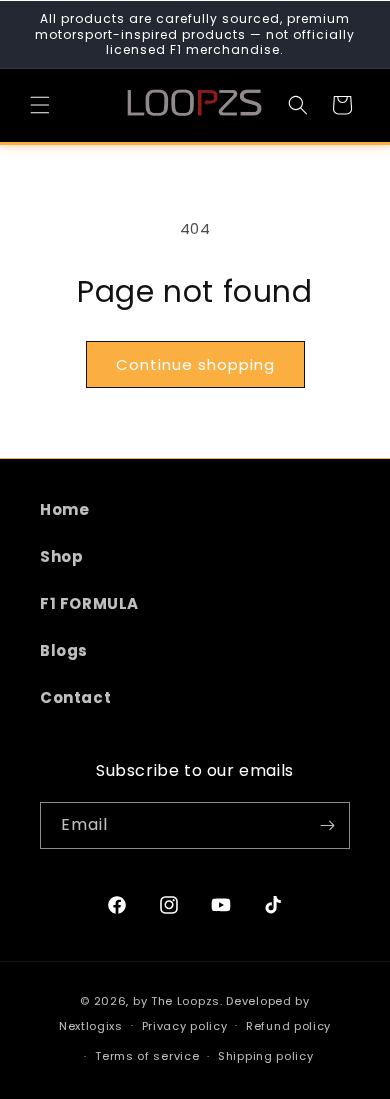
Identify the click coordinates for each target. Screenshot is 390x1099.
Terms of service (147, 1056)
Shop (61, 556)
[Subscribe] (327, 825)
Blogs (64, 650)
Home (64, 509)
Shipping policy (266, 1056)
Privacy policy (185, 1026)
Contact (75, 697)
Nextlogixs (91, 1025)
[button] (40, 105)
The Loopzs (185, 1001)
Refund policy (288, 1026)
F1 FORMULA (89, 603)
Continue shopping (195, 364)
